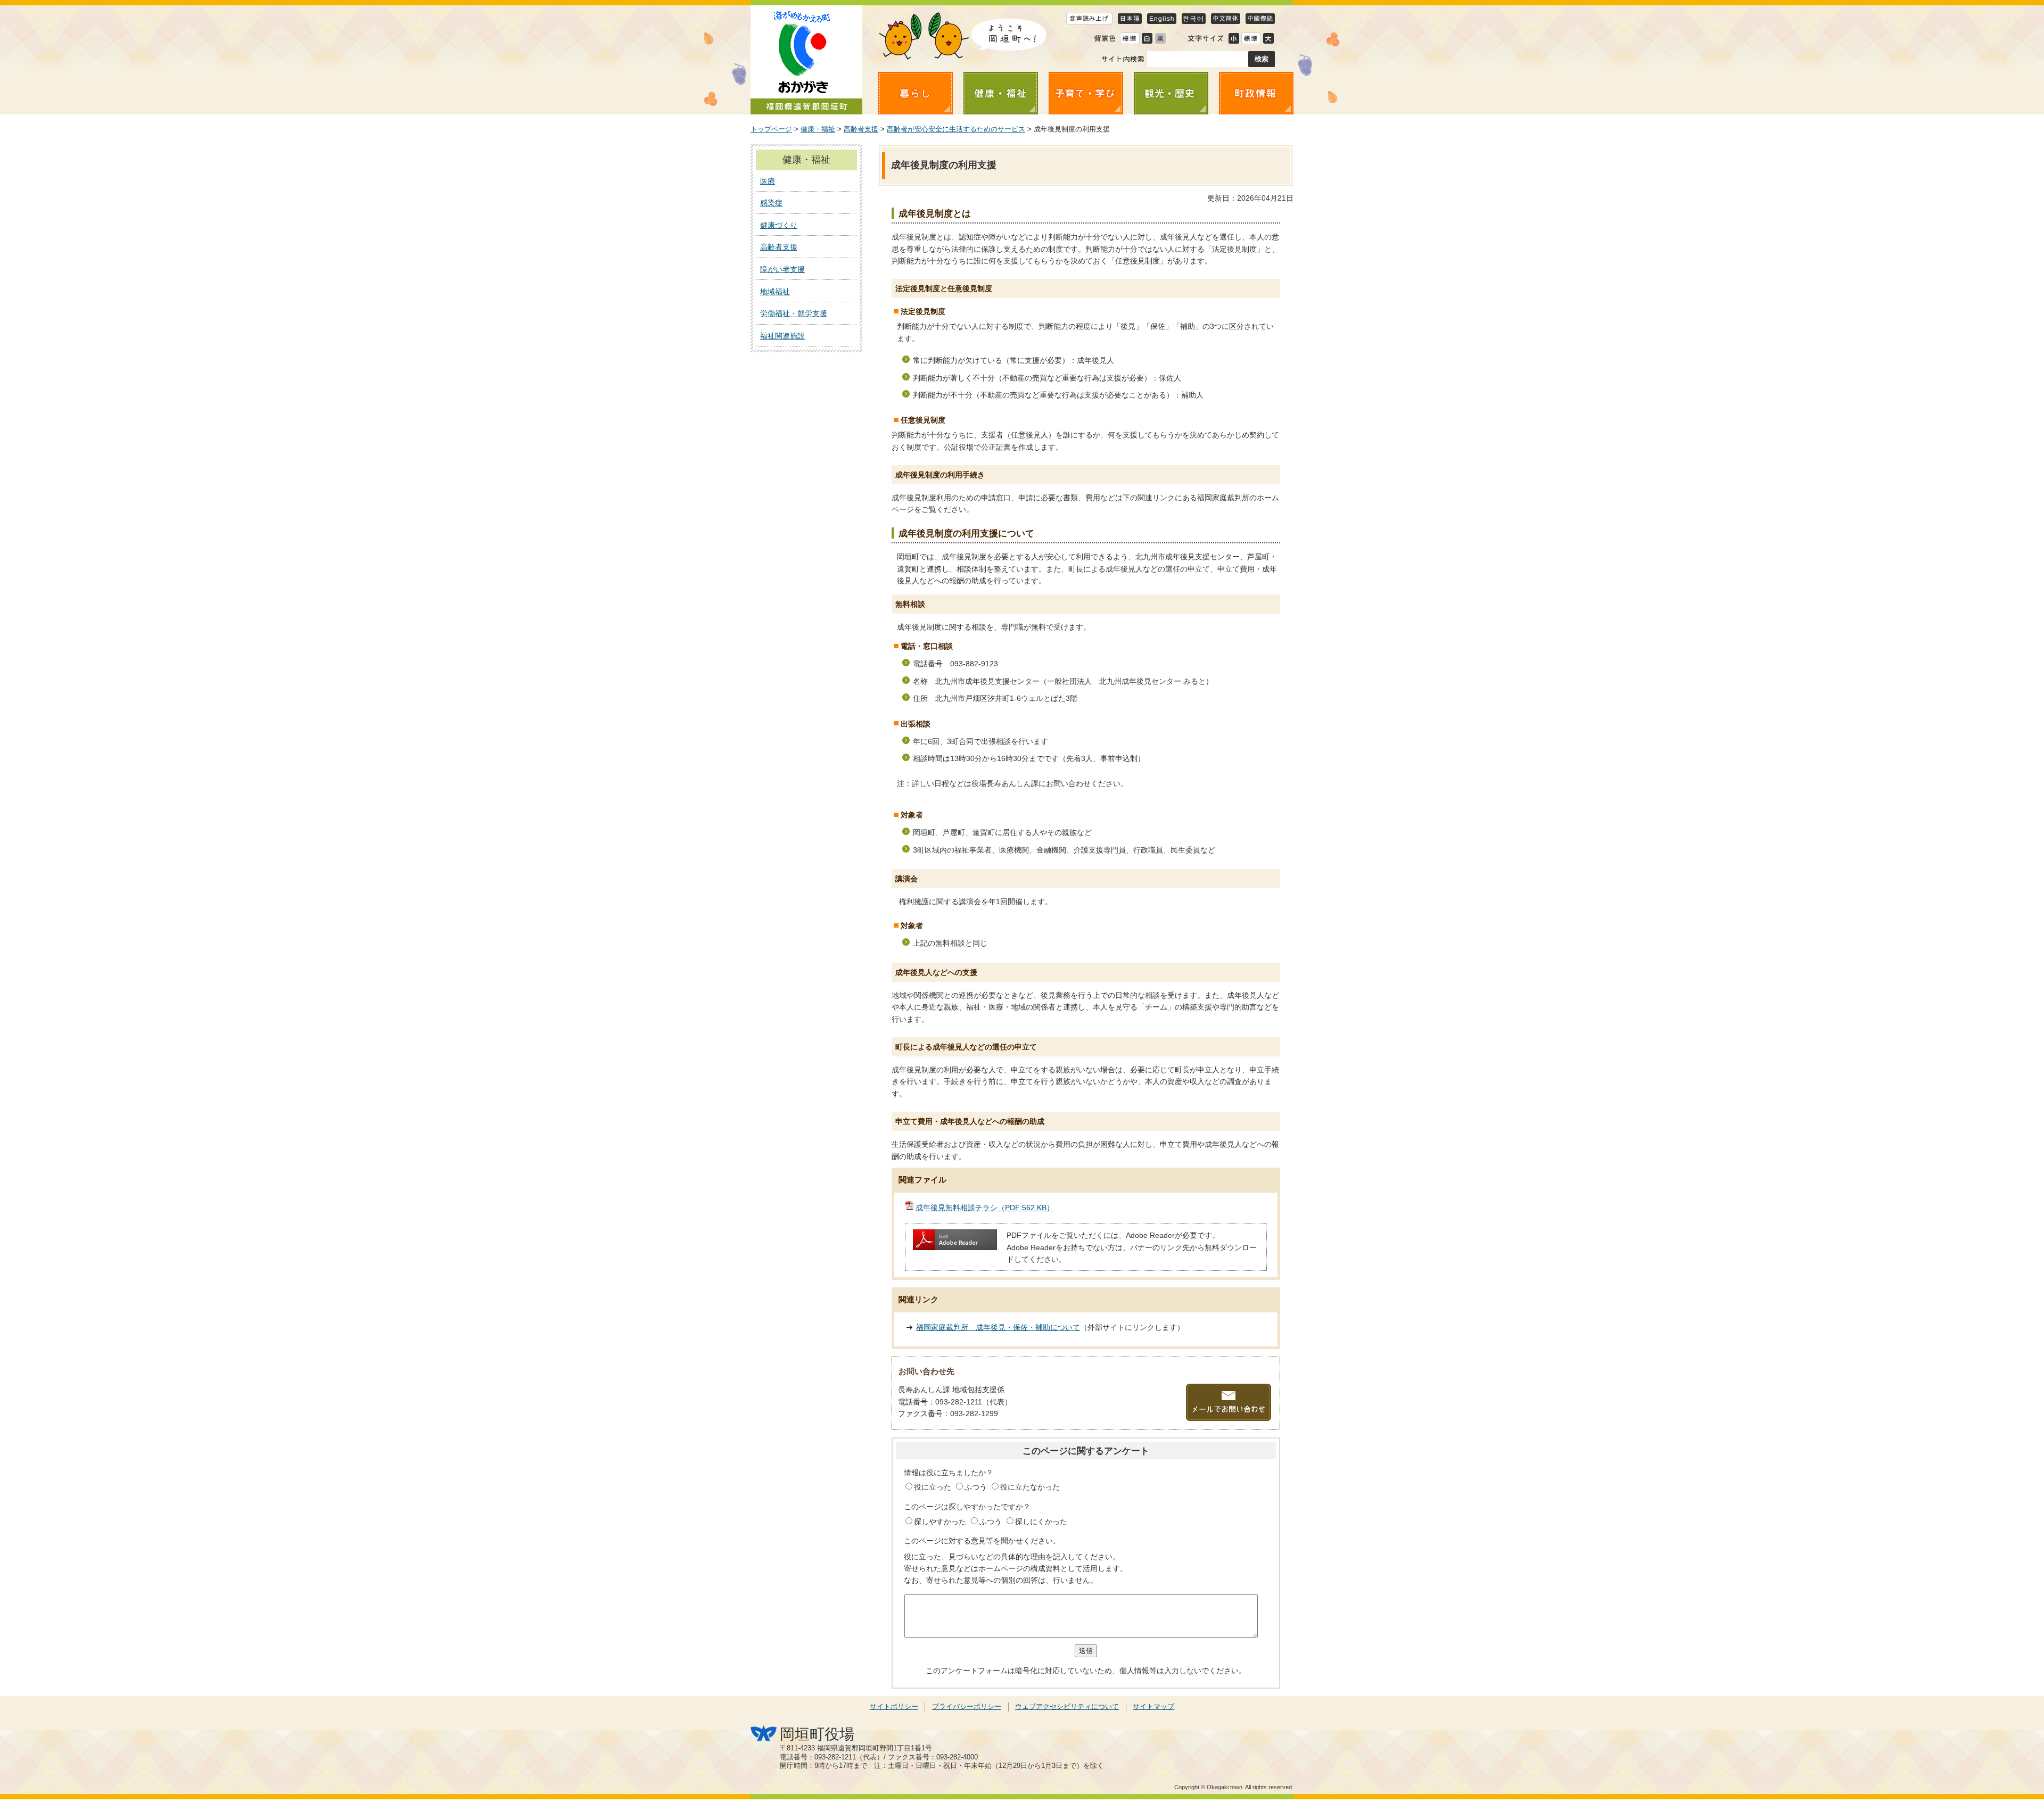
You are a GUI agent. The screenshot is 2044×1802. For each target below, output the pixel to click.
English (1162, 18)
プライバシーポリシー (967, 1707)
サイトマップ (1153, 1707)
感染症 (771, 203)
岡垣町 (806, 60)
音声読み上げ (1089, 18)
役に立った (934, 1487)
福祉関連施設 (782, 336)
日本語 (1130, 18)
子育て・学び (1086, 93)
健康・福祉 (1001, 93)
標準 (1251, 38)
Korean (1194, 18)
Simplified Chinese (1226, 18)
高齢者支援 (861, 129)
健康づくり (779, 225)
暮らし (916, 93)
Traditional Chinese (1260, 18)
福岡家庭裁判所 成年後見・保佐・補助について (998, 1327)
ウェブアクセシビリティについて (1067, 1707)
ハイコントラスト (1147, 38)
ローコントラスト (1160, 38)
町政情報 (1256, 93)
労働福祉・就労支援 (794, 313)
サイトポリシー (894, 1707)
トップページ (771, 129)
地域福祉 (775, 292)
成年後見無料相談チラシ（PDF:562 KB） (985, 1208)
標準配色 (1130, 38)
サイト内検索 (1123, 59)
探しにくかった (1041, 1522)
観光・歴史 (1171, 93)
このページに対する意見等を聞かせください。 (982, 1541)
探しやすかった (941, 1522)
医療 (768, 181)
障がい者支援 (782, 269)
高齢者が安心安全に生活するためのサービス (956, 129)
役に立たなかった (1030, 1487)
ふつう (977, 1487)
